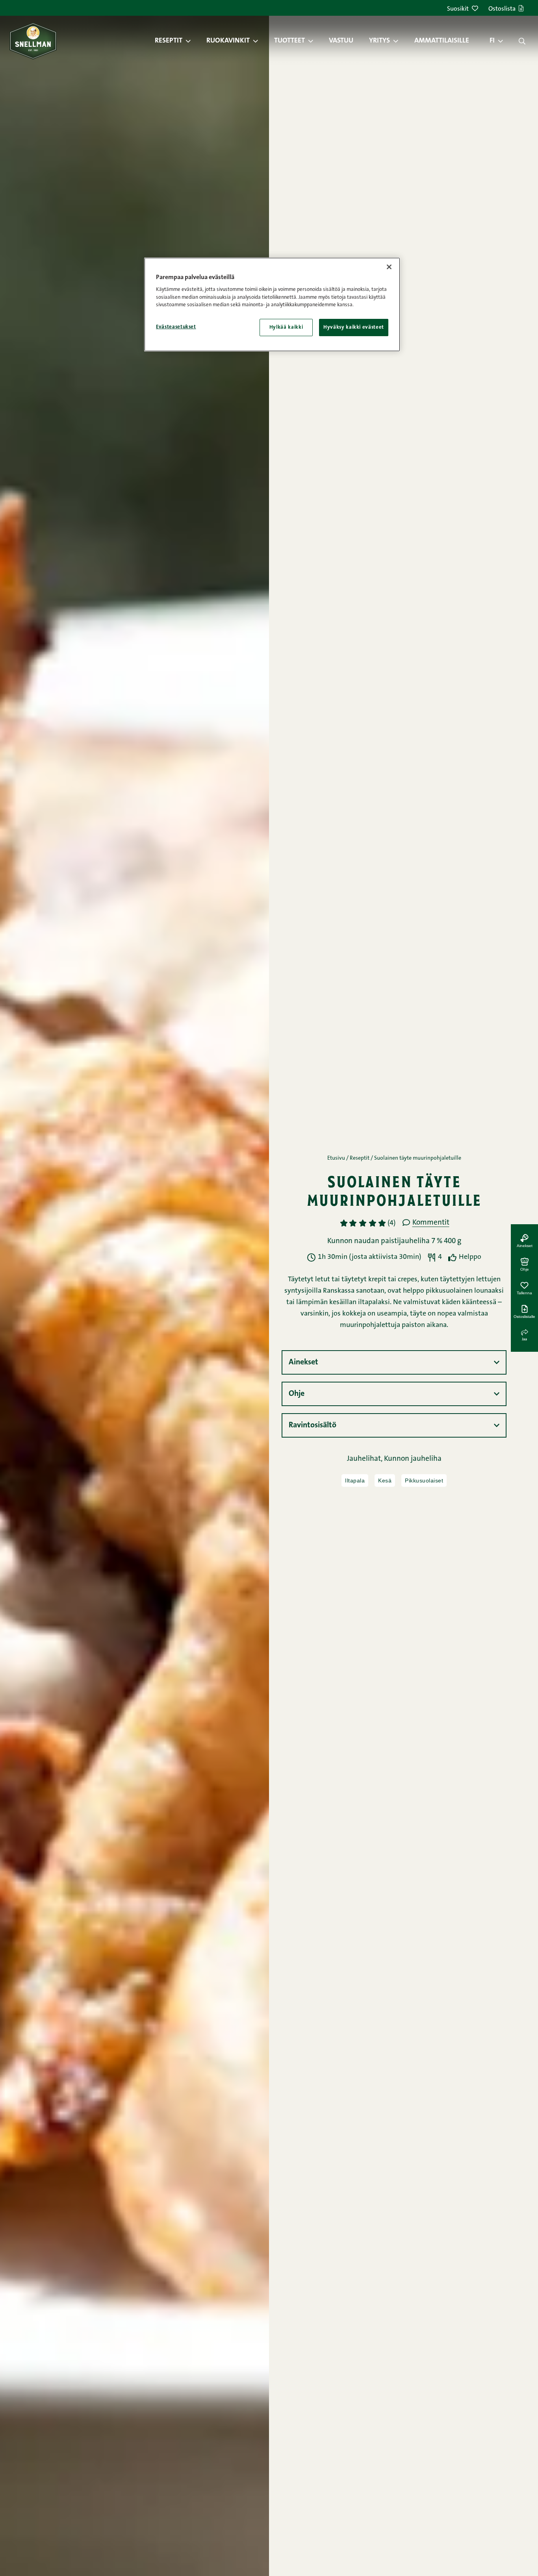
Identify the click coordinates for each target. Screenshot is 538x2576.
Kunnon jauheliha (413, 1459)
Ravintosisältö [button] (313, 1425)
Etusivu (336, 1158)
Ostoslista (502, 9)
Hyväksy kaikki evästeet (354, 327)
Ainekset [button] (303, 1362)
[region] (272, 304)
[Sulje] (389, 267)
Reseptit (169, 41)
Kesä (385, 1480)
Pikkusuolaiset (424, 1480)
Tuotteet (289, 41)
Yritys (379, 41)
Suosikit (458, 9)
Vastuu (341, 41)
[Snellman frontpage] (33, 41)
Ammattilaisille (442, 41)
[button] (192, 41)
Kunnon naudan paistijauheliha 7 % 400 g (394, 1241)
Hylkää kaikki (286, 327)
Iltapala (355, 1480)
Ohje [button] (297, 1394)
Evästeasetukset (176, 327)
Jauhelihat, (365, 1459)
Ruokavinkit (228, 41)
